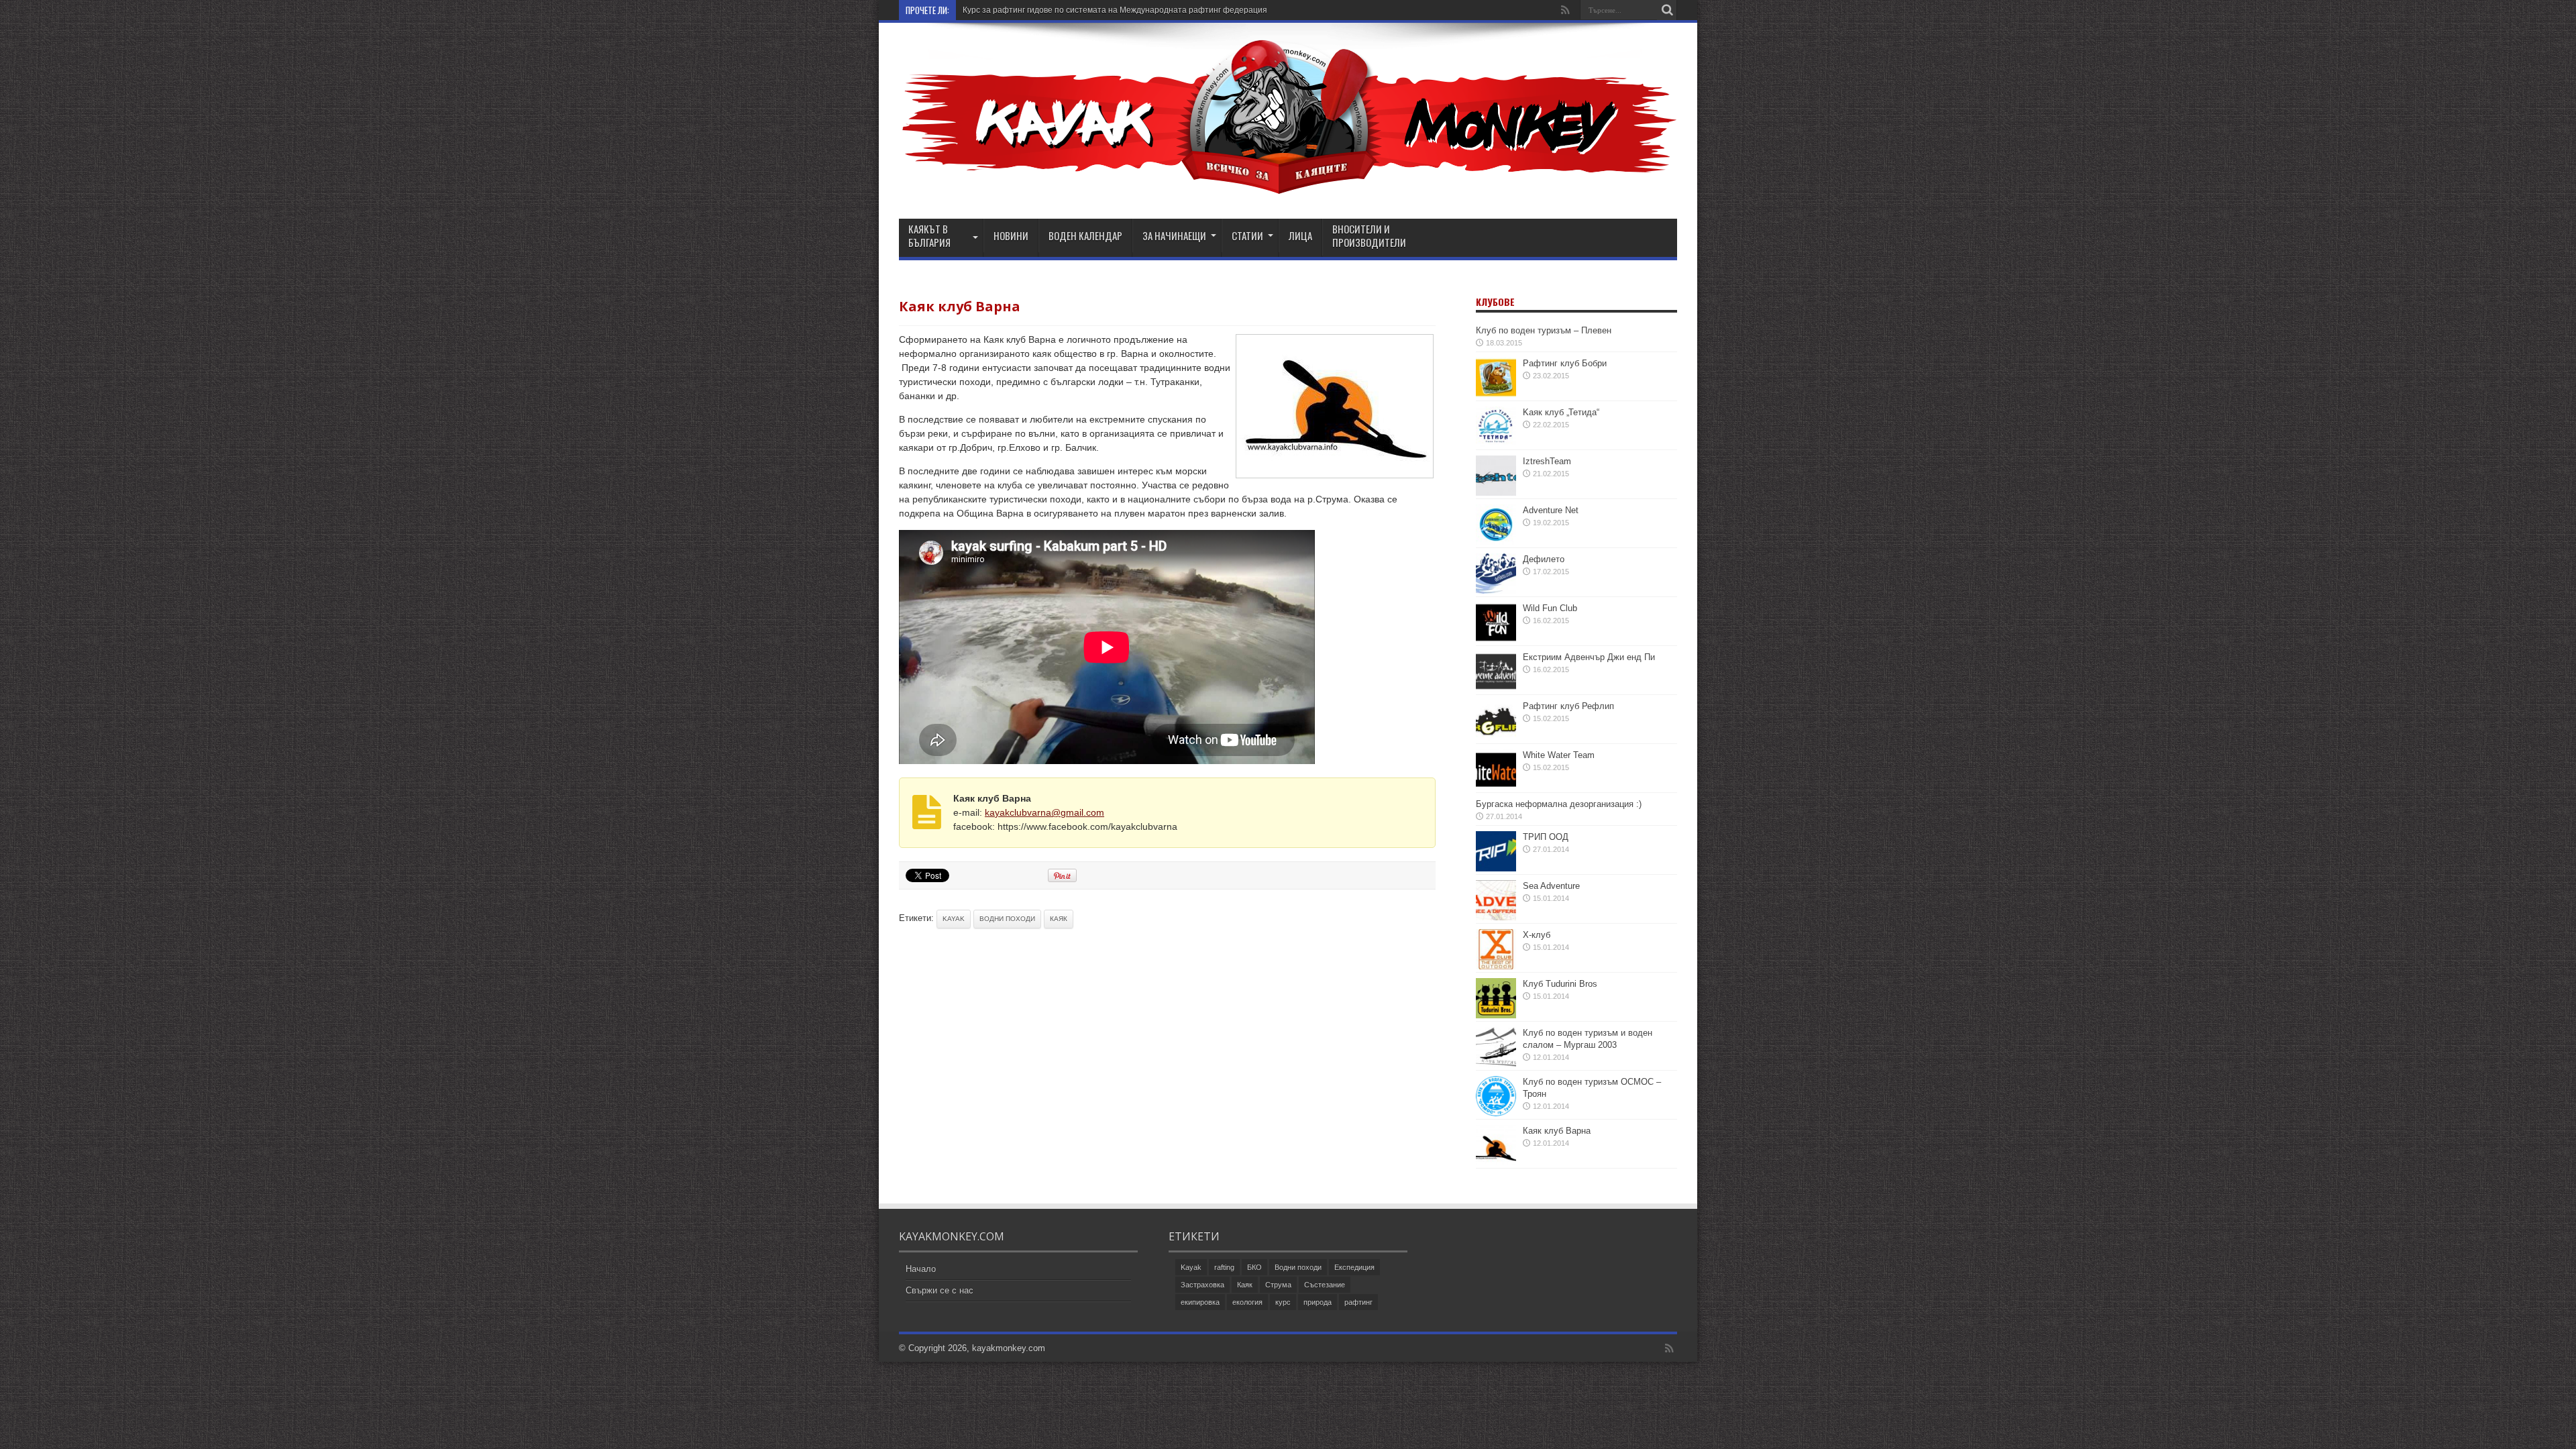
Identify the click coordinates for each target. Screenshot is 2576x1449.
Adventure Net (1551, 510)
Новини (1011, 235)
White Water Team (1559, 755)
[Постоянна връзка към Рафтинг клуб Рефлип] (1496, 738)
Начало (921, 1269)
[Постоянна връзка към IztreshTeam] (1496, 493)
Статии (1247, 235)
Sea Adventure (1551, 886)
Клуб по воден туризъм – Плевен (1544, 330)
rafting (1224, 1267)
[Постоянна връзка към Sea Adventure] (1496, 917)
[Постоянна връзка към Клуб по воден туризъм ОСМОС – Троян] (1496, 1113)
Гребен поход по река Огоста (1018, 10)
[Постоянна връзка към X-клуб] (1496, 966)
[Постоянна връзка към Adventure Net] (1496, 542)
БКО (1254, 1267)
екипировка (1200, 1302)
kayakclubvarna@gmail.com (1044, 812)
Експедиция (1354, 1267)
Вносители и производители (1369, 235)
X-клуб (1537, 935)
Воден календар (1085, 235)
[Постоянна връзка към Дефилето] (1496, 591)
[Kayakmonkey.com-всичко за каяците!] (1288, 185)
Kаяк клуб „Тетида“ (1561, 412)
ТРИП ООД (1546, 837)
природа (1318, 1302)
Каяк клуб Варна (1557, 1131)
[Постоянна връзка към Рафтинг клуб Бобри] (1496, 395)
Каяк (1059, 919)
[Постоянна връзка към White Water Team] (1496, 787)
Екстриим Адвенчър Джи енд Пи (1589, 657)
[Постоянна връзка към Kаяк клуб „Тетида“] (1496, 444)
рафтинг (1358, 1302)
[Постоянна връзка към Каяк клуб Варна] (1496, 1162)
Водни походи (1007, 919)
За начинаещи (1174, 235)
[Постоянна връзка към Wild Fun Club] (1496, 640)
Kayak (954, 919)
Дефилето (1544, 559)
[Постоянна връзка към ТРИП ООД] (1496, 868)
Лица (1300, 235)
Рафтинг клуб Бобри (1565, 363)
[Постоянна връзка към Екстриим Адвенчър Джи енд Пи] (1496, 689)
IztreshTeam (1547, 461)
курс (1283, 1302)
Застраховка (1202, 1285)
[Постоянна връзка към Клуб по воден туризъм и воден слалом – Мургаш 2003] (1496, 1064)
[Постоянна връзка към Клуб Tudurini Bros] (1496, 1015)
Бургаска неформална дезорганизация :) (1559, 804)
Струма (1278, 1285)
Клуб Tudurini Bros (1560, 984)
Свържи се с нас (940, 1290)
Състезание (1325, 1285)
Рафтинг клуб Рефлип (1568, 706)
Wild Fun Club (1550, 608)
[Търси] (1667, 10)
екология (1247, 1302)
